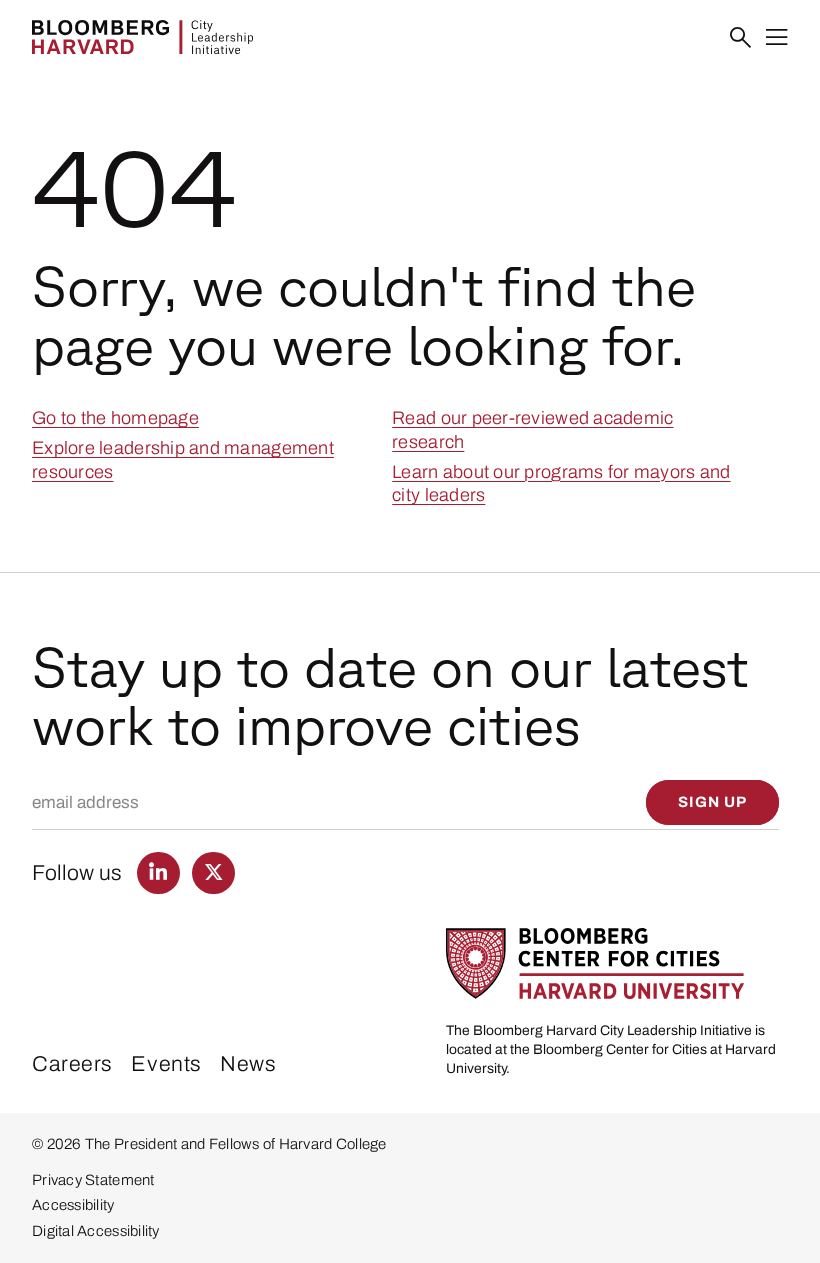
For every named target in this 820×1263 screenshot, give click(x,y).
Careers (72, 1063)
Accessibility (73, 1205)
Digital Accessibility (96, 1231)
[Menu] (777, 38)
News (248, 1063)
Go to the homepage (115, 418)
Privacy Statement (93, 1180)
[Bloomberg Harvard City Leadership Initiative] (142, 37)
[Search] (741, 38)
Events (166, 1063)
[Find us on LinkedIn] (158, 873)
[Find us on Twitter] (213, 873)
